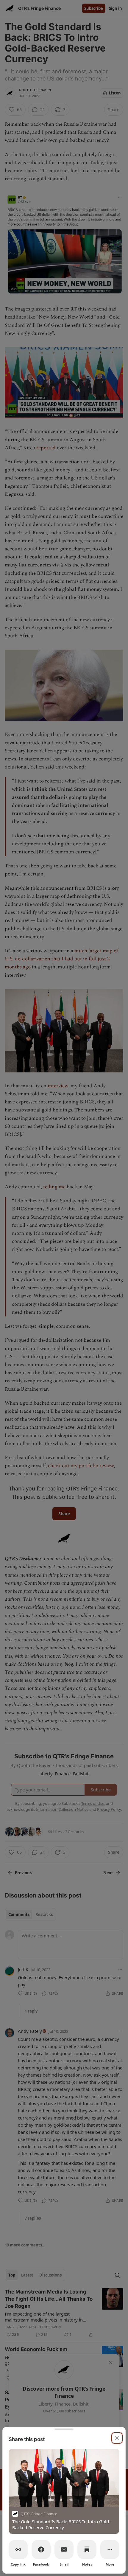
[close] (117, 2438)
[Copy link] (18, 2549)
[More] (110, 2549)
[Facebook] (41, 2549)
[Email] (64, 2549)
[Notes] (87, 2549)
